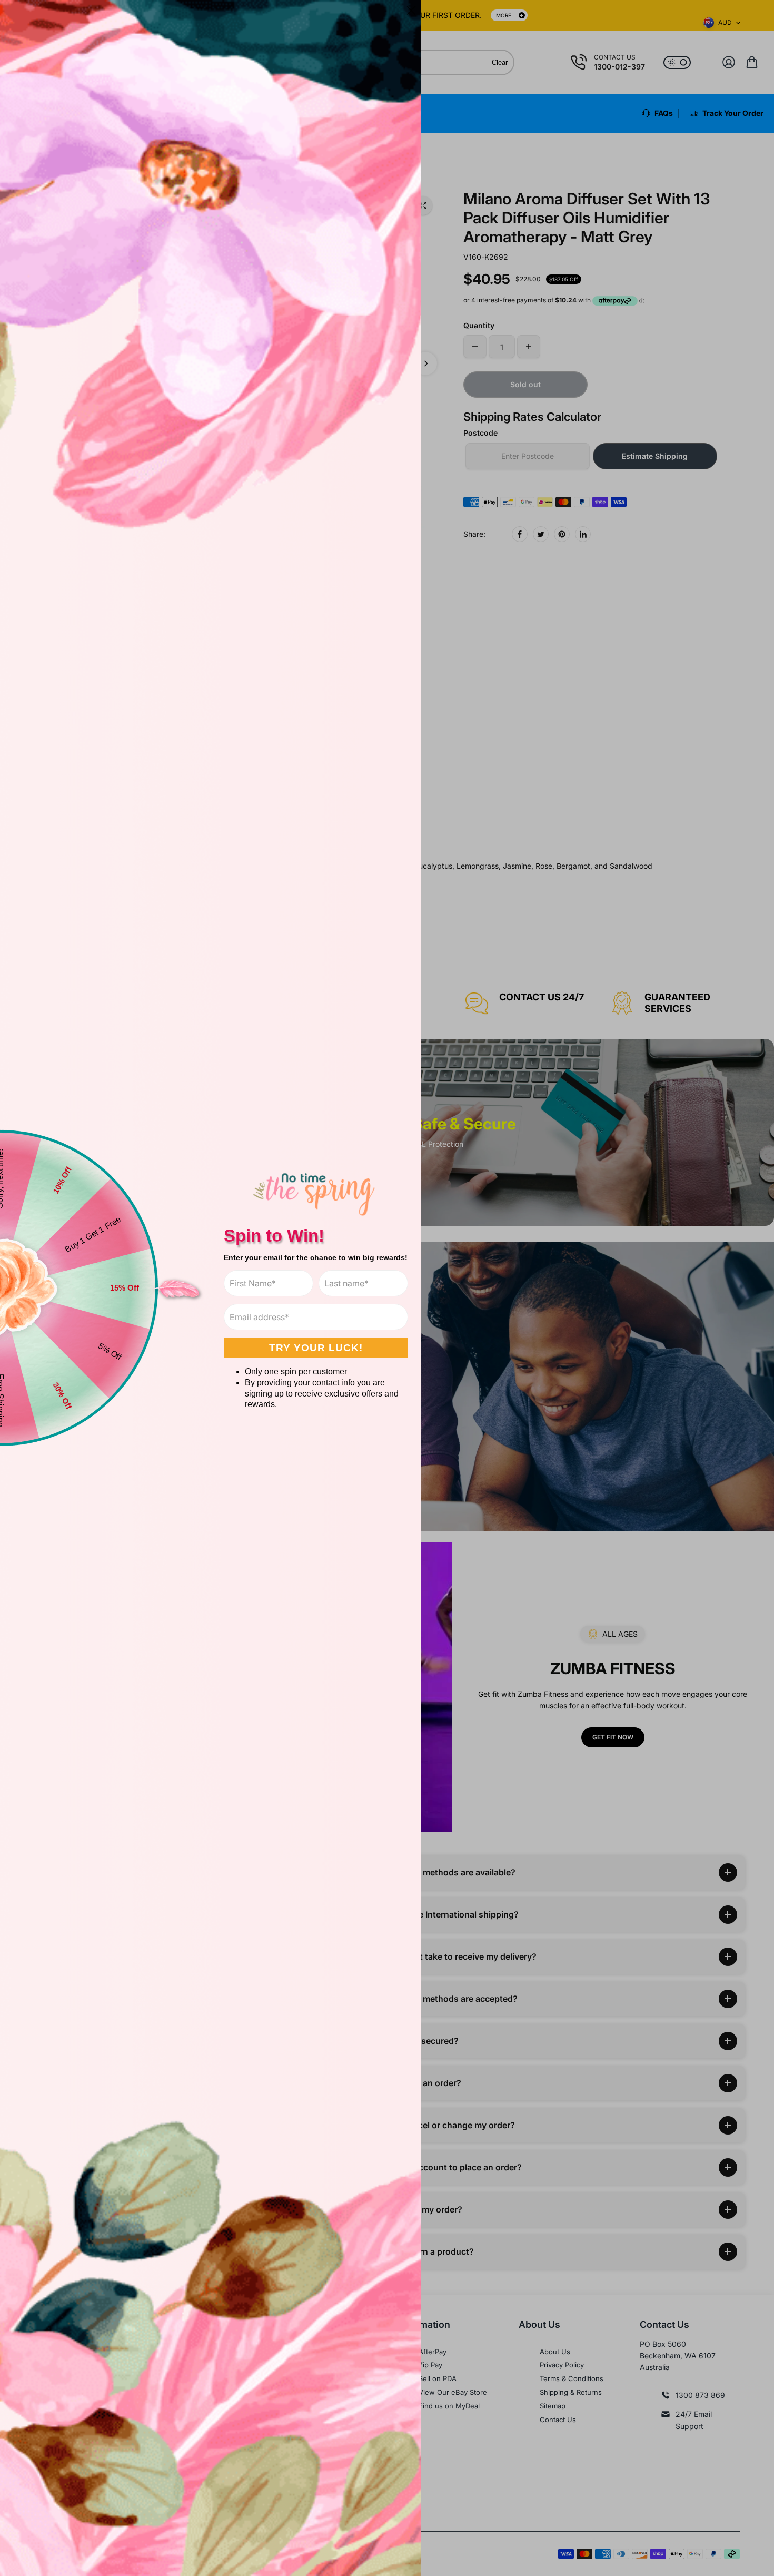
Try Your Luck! (316, 1348)
